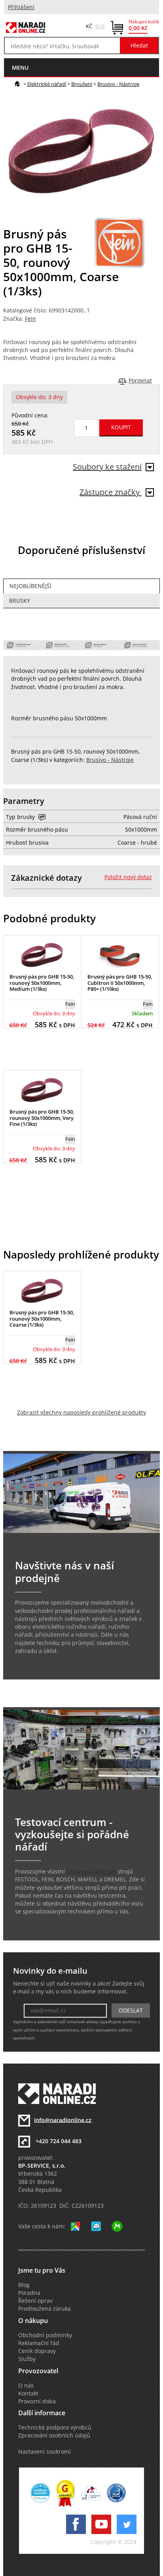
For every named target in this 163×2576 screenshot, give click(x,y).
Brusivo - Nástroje (118, 84)
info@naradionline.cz (63, 2120)
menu (20, 68)
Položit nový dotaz (128, 877)
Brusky (20, 601)
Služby (27, 2359)
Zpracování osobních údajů (54, 2435)
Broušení (82, 84)
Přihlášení (21, 7)
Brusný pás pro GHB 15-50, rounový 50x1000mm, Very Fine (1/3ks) (42, 1118)
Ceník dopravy (37, 2351)
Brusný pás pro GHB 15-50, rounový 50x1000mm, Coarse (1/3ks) (42, 1318)
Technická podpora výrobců (55, 2427)
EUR (100, 26)
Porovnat (140, 381)
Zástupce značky (111, 492)
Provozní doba (37, 2401)
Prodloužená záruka (45, 2309)
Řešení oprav (35, 2301)
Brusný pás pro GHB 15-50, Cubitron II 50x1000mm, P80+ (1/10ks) (120, 983)
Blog (24, 2285)
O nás (26, 2386)
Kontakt (28, 2393)
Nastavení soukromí (45, 2452)
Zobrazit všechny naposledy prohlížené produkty (81, 1413)
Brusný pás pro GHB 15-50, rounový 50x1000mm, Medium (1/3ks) (42, 983)
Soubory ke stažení (107, 467)
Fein (30, 319)
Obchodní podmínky (45, 2335)
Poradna (29, 2293)
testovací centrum (91, 1872)
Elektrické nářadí (47, 84)
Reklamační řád (39, 2343)
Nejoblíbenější (30, 586)
